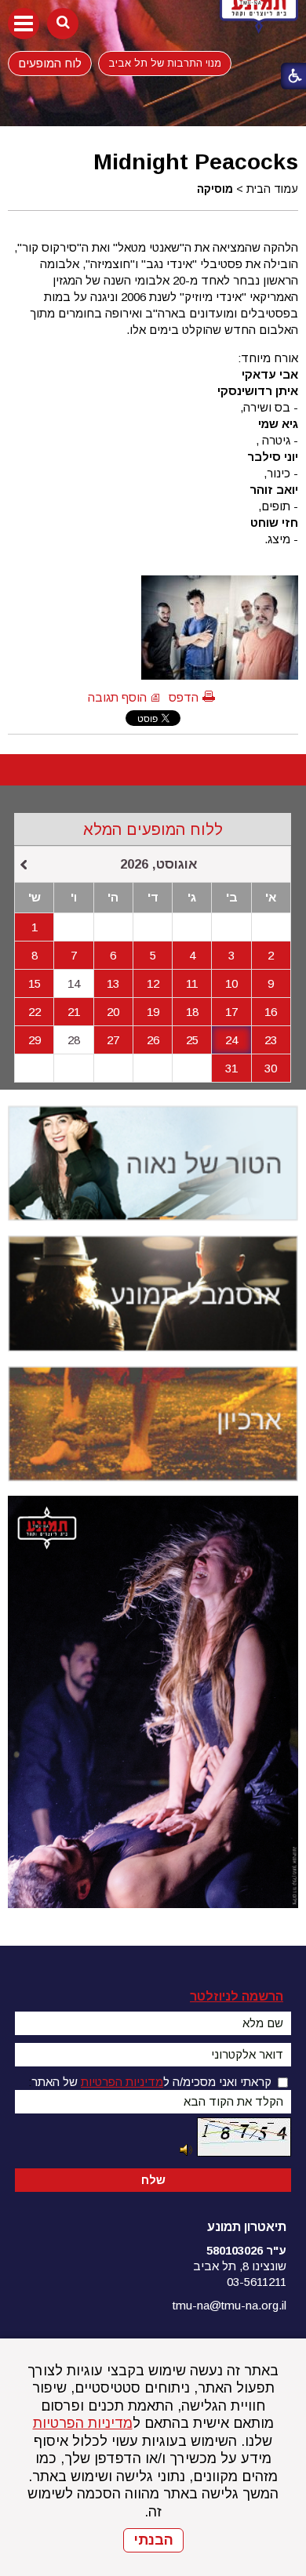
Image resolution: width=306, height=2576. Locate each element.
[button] (24, 24)
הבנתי (153, 2540)
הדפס (184, 697)
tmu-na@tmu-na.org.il (229, 2305)
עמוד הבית (272, 189)
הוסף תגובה (117, 697)
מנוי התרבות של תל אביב (165, 63)
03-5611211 (257, 2282)
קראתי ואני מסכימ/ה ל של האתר (151, 2082)
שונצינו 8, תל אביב (240, 2266)
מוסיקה (215, 189)
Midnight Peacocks (196, 161)
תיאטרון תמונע (247, 2227)
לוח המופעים (50, 63)
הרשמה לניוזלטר (237, 1996)
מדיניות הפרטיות (83, 2423)
